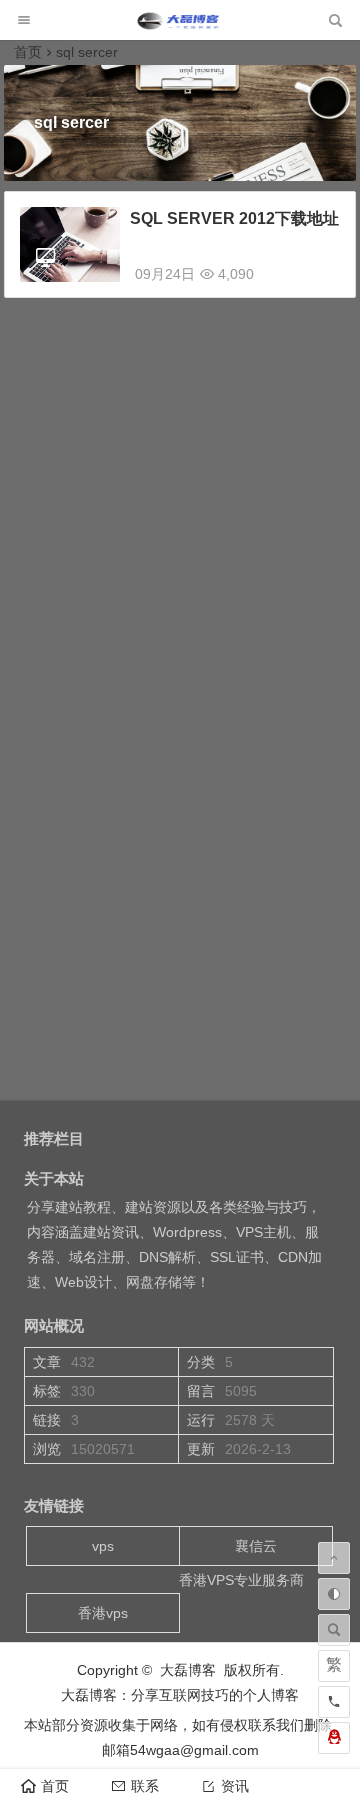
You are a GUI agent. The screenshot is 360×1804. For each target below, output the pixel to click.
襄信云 (256, 1546)
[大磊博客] (180, 25)
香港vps (103, 1613)
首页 (28, 52)
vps (103, 1546)
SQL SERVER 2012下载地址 (234, 218)
